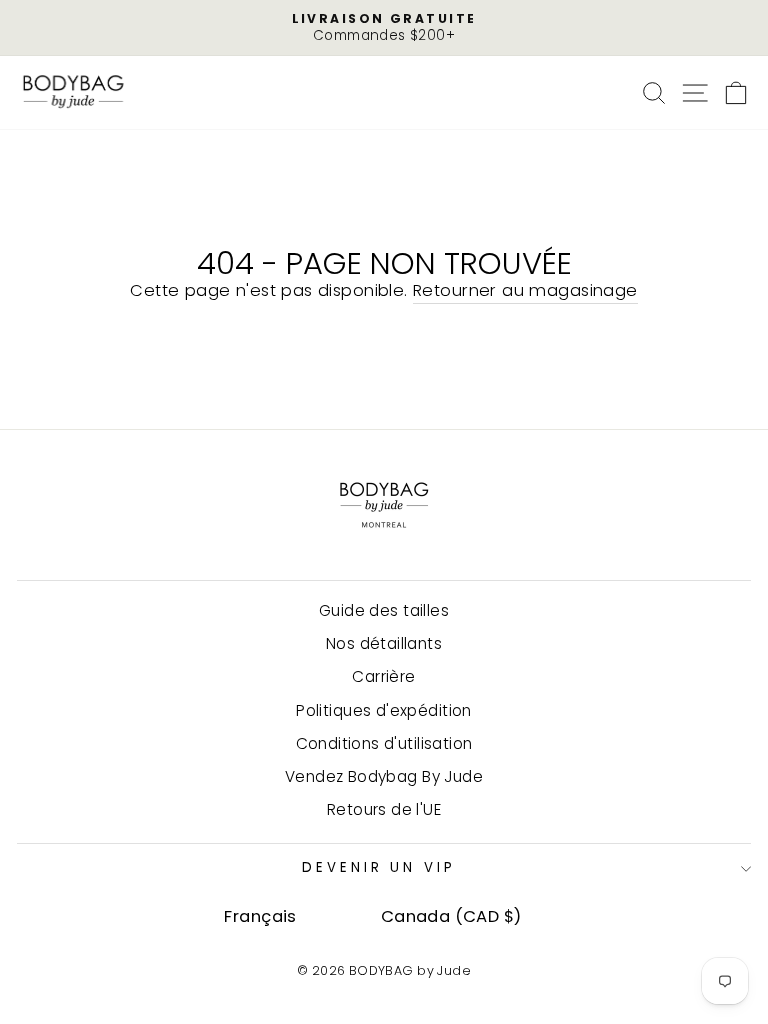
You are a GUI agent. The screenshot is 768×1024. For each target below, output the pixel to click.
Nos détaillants (384, 643)
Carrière (383, 676)
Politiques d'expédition (384, 710)
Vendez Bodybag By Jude (384, 776)
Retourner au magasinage (525, 290)
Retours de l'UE (384, 809)
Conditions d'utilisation (384, 743)
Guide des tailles (384, 610)
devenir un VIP (379, 867)
